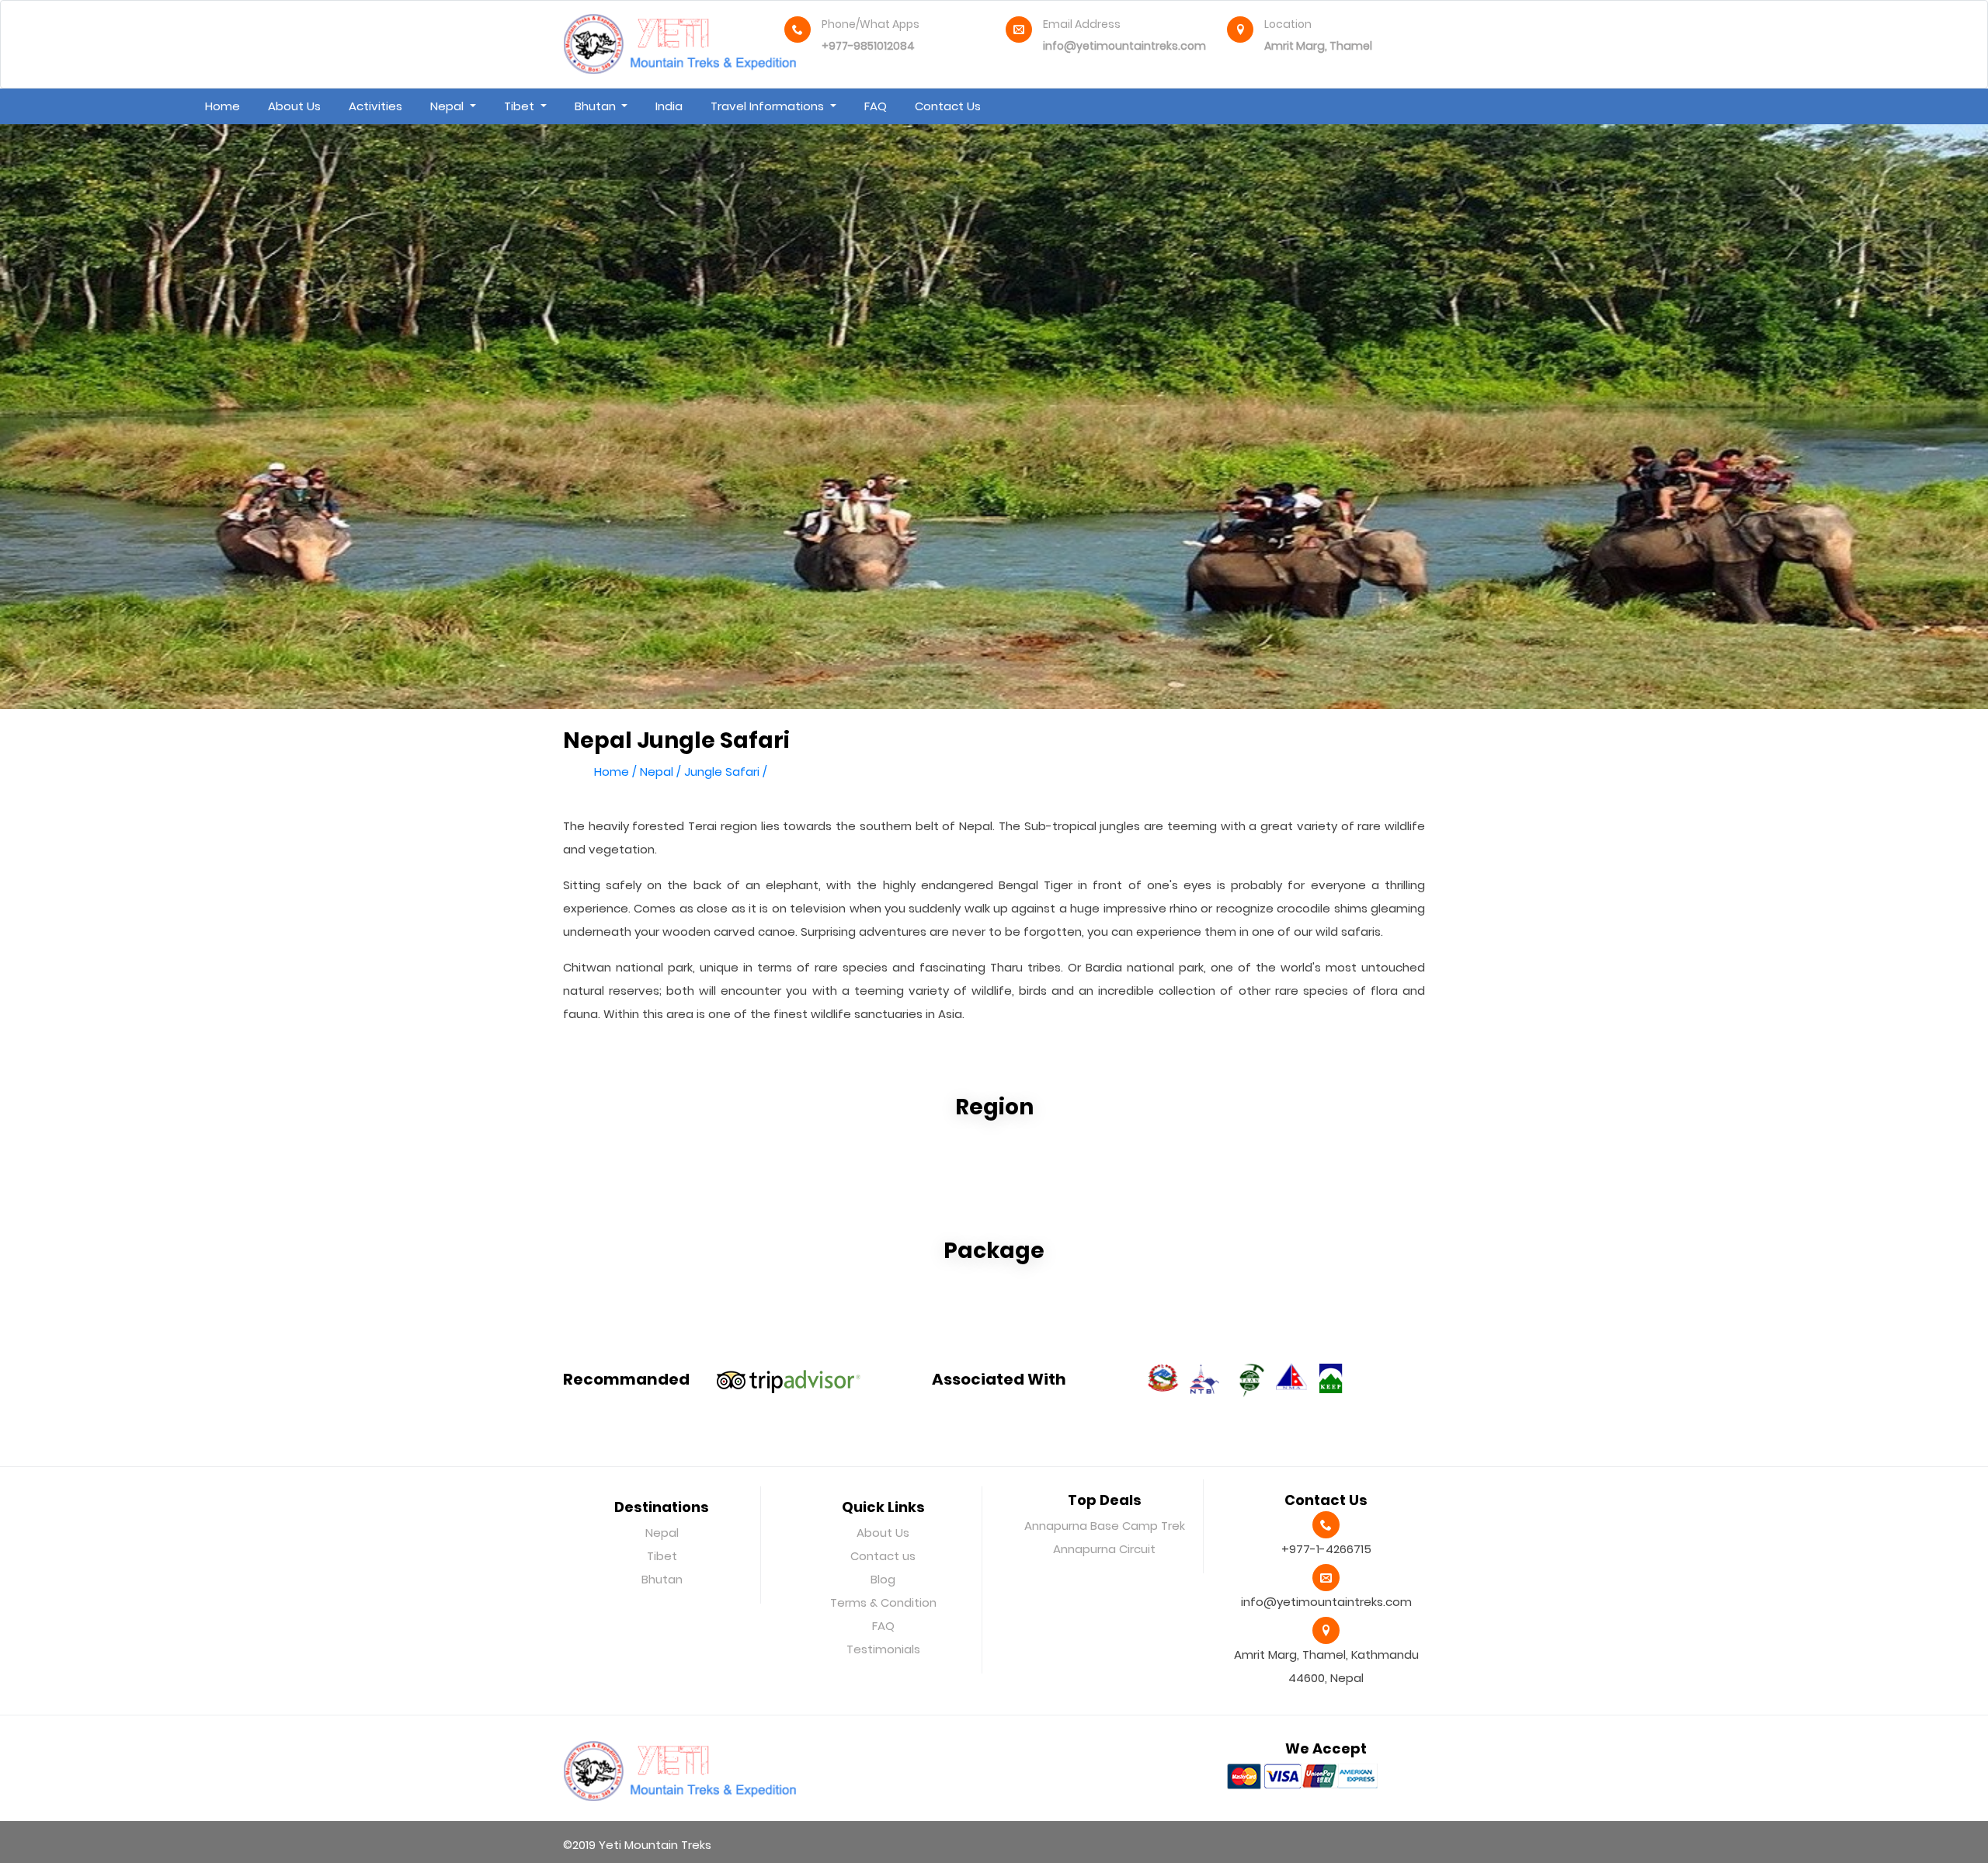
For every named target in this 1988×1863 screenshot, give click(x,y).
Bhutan (597, 106)
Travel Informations (769, 106)
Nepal (448, 106)
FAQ (876, 106)
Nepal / (660, 772)
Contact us (948, 106)
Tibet (521, 106)
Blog (883, 1579)
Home (222, 106)
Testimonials (883, 1649)
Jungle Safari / (726, 772)
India (669, 106)
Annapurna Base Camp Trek (1105, 1526)
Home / (615, 772)
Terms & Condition (883, 1602)
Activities (375, 106)
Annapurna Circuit (1104, 1549)
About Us (294, 106)
